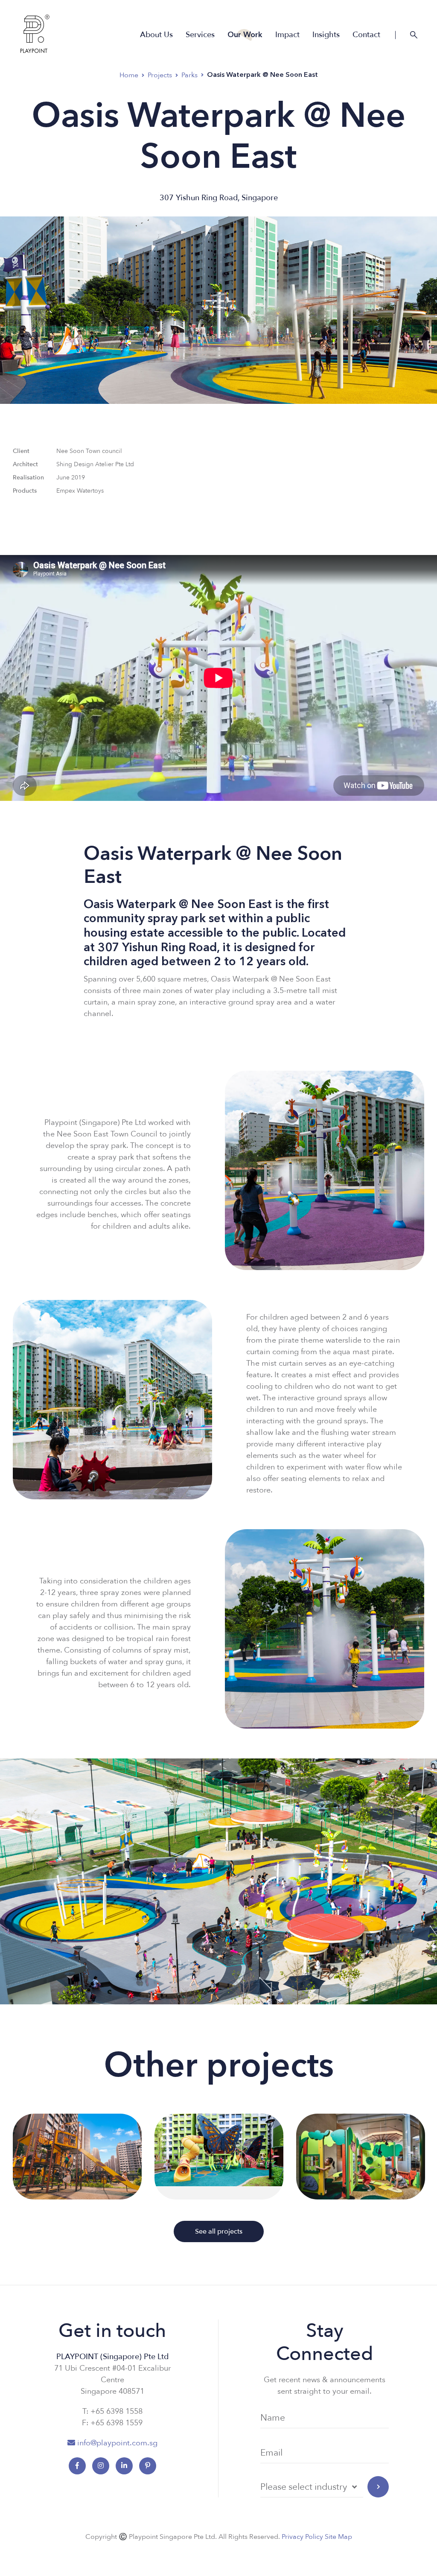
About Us (156, 35)
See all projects (219, 2231)
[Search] (414, 35)
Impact (287, 35)
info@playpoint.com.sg (117, 2443)
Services (200, 35)
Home (129, 75)
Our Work (245, 35)
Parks (189, 75)
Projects (160, 75)
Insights (326, 35)
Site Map (338, 2537)
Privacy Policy (302, 2537)
